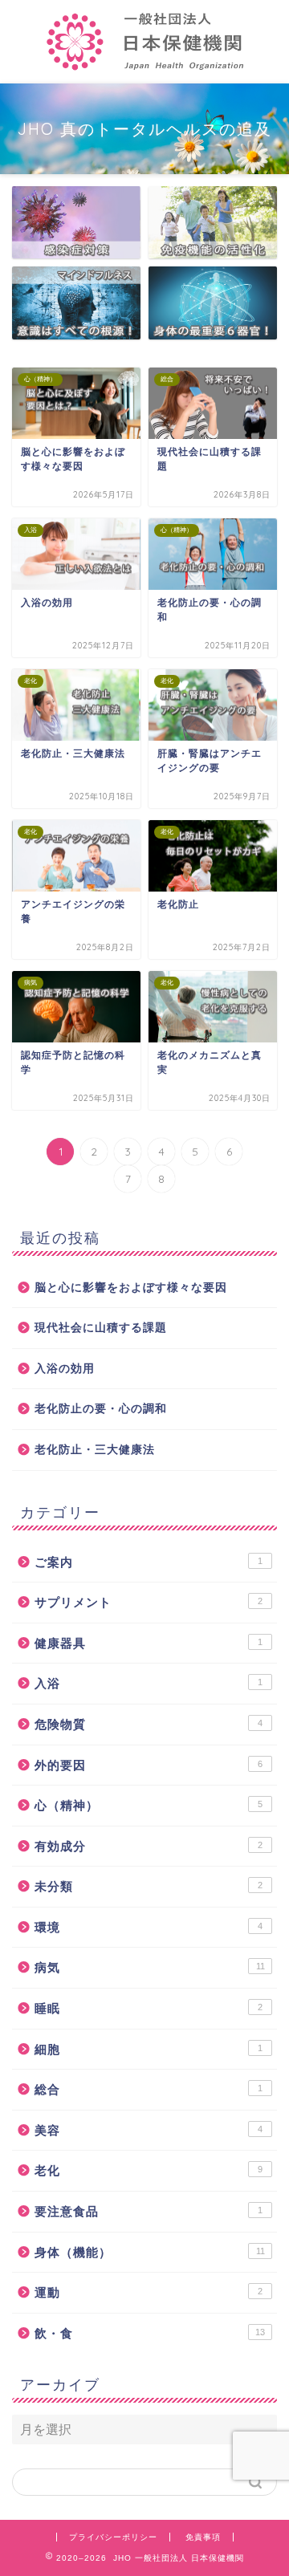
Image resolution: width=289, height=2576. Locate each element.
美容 (149, 2130)
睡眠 (149, 2008)
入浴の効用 (65, 1369)
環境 (149, 1927)
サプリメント (149, 1602)
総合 (149, 2089)
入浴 (149, 1683)
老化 (149, 2170)
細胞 (149, 2049)
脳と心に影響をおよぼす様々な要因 (131, 1288)
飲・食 (150, 2333)
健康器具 (149, 1643)
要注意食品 (149, 2211)
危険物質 (149, 1724)
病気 (150, 1967)
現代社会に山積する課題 (101, 1328)
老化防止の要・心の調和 (101, 1409)
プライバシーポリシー (113, 2537)
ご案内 (149, 1562)
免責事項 (203, 2537)
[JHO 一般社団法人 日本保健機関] (144, 71)
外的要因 (149, 1765)
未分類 (149, 1886)
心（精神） (149, 1805)
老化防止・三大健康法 (95, 1450)
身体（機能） (150, 2252)
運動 (149, 2292)
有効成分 (149, 1846)
